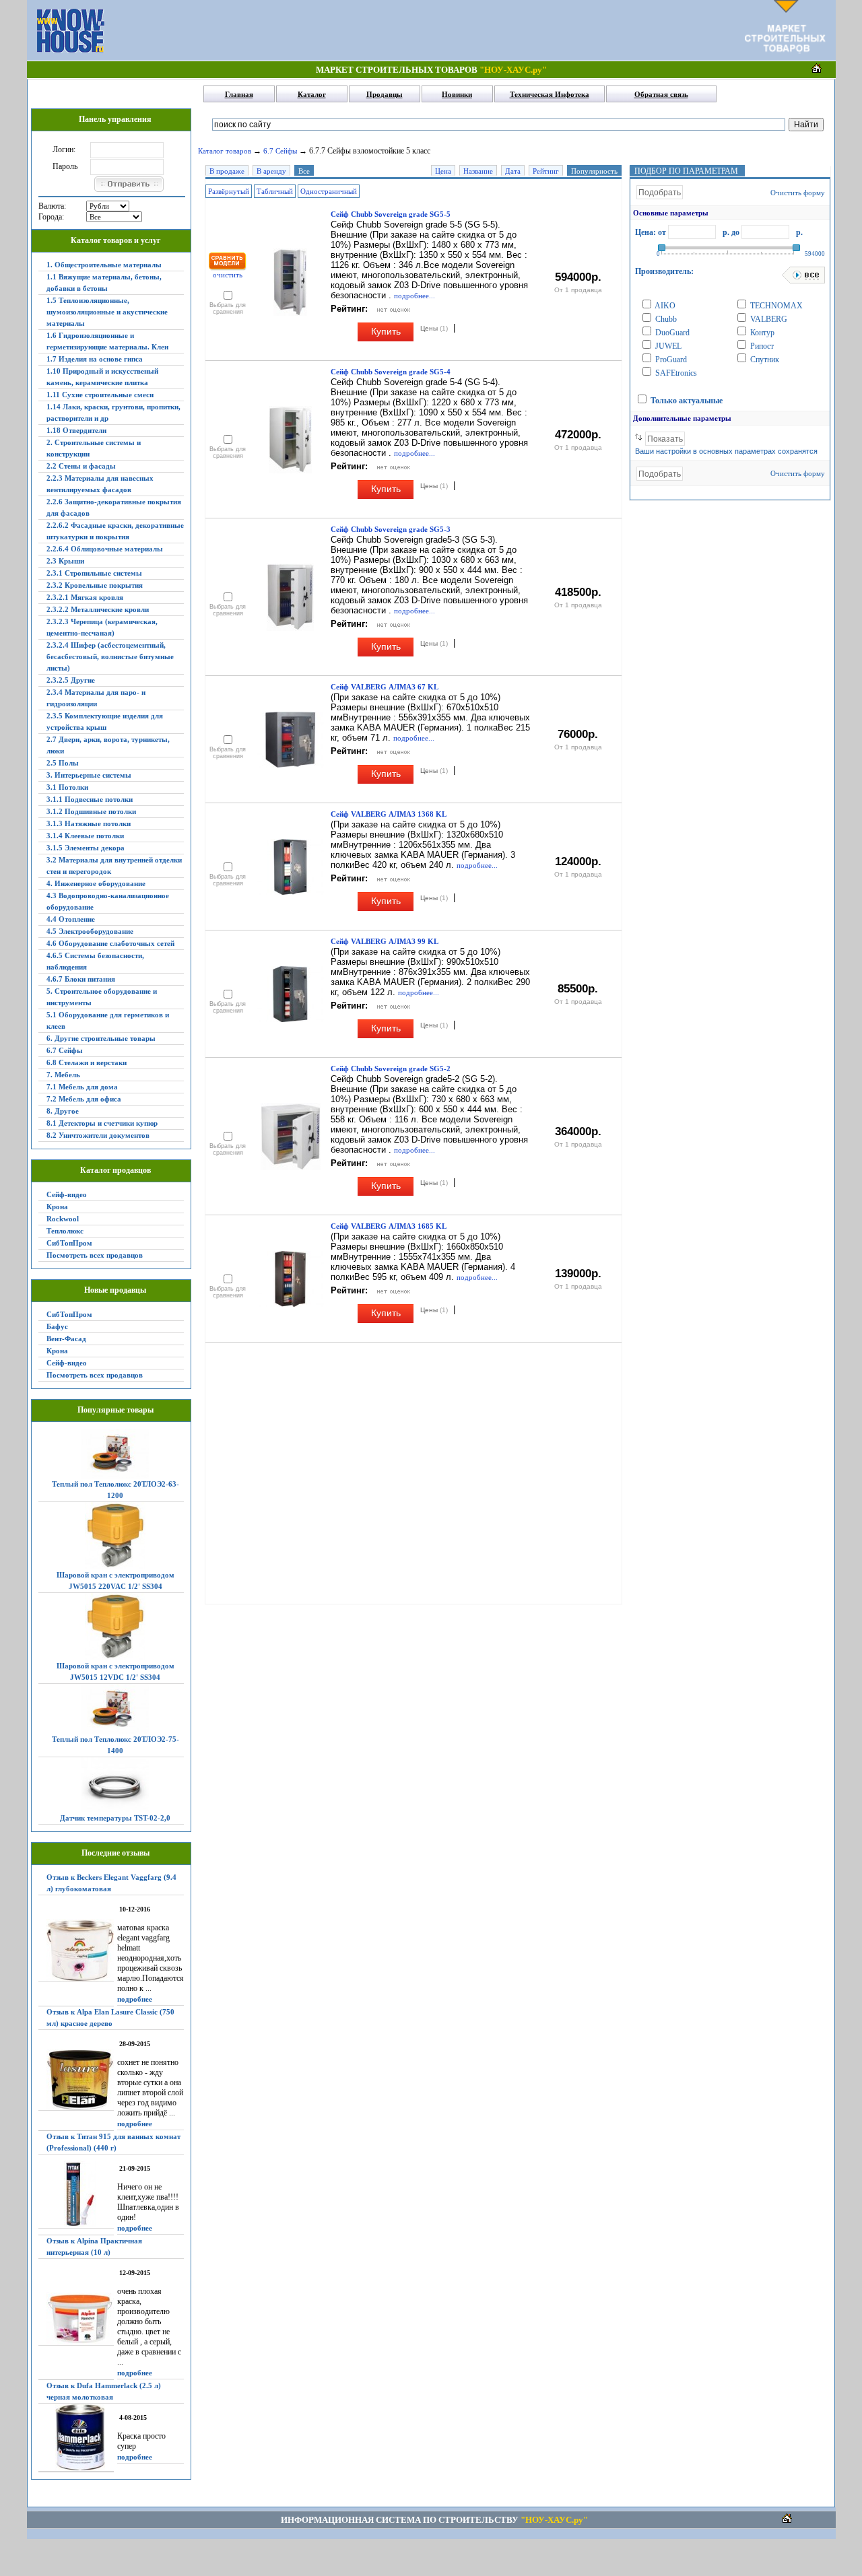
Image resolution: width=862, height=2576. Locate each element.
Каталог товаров (225, 151)
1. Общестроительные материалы (104, 265)
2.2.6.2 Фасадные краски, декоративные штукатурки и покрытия (115, 531)
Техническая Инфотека (550, 94)
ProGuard (670, 360)
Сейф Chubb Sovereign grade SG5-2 (391, 1069)
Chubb (665, 319)
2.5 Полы (63, 763)
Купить (386, 331)
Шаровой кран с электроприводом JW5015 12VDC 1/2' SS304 (115, 1671)
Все (304, 171)
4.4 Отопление (71, 919)
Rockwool (63, 1219)
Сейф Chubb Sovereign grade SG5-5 (391, 214)
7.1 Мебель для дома (82, 1087)
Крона (57, 1207)
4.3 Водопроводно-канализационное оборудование (108, 901)
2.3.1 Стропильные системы (94, 573)
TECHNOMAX (775, 306)
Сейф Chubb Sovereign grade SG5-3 (391, 529)
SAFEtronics (675, 373)
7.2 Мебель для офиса (84, 1099)
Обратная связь (661, 94)
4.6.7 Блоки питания (81, 979)
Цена (443, 171)
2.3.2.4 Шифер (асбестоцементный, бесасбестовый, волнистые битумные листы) (110, 656)
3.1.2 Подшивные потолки (91, 811)
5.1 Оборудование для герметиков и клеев (108, 1020)
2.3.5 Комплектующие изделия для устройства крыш (105, 721)
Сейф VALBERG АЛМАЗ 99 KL (385, 941)
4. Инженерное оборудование (96, 883)
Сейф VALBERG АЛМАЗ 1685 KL (389, 1226)
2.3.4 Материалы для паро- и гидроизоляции (96, 698)
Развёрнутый (229, 191)
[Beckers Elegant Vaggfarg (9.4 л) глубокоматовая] (76, 1951)
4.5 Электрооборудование (90, 931)
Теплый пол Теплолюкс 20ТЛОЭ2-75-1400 (115, 1745)
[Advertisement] (424, 30)
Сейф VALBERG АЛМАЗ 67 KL (385, 687)
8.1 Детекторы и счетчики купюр (102, 1123)
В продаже (227, 171)
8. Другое (63, 1111)
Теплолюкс (65, 1231)
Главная (239, 94)
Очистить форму (798, 193)
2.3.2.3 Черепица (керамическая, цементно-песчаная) (102, 627)
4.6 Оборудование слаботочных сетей (110, 943)
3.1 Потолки (67, 787)
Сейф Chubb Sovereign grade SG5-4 (391, 372)
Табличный (275, 191)
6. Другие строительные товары (101, 1038)
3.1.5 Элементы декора (86, 848)
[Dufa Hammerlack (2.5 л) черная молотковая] (76, 2438)
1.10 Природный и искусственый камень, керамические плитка (102, 377)
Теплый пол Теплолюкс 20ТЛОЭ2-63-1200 (115, 1490)
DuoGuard (671, 333)
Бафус (57, 1326)
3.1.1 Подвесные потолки (90, 799)
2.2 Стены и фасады (81, 466)
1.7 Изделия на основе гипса (95, 359)
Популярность (594, 171)
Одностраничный (329, 191)
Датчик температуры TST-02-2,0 (115, 1818)
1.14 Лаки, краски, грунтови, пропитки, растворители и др (113, 412)
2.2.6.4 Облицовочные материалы (105, 549)
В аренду (271, 171)
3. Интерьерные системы (89, 775)
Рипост (761, 346)
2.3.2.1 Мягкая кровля (85, 597)
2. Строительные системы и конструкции (94, 448)
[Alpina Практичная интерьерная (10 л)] (76, 2319)
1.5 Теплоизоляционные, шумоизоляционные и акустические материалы (107, 312)
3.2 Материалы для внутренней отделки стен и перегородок (114, 866)
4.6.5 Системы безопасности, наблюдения (95, 961)
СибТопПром (69, 1243)
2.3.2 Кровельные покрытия (95, 585)
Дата (513, 171)
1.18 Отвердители (76, 430)
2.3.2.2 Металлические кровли (98, 609)
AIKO (664, 306)
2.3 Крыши (65, 561)
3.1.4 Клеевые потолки (85, 836)
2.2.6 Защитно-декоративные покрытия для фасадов (114, 507)
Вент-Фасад (66, 1338)
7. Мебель (63, 1075)
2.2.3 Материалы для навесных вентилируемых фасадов (100, 484)
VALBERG (768, 319)
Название (478, 171)
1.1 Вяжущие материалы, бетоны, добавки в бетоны (104, 282)
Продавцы (385, 94)
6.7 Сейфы (65, 1050)
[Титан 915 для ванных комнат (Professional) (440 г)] (76, 2195)
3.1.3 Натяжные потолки (89, 823)
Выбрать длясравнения (228, 308)
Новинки (457, 94)
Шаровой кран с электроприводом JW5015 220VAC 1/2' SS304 (115, 1581)
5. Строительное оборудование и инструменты (102, 997)
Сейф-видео (67, 1194)
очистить (228, 275)
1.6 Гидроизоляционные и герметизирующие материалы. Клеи (107, 341)
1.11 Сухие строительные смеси (100, 395)
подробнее (135, 1999)
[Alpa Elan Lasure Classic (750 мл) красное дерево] (76, 2080)
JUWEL (667, 346)
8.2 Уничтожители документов (98, 1135)
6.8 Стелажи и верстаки (87, 1062)
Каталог (312, 94)
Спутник (764, 360)
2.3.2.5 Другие (71, 680)
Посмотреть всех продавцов (95, 1255)
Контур (761, 333)
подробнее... (415, 296)
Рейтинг (546, 171)
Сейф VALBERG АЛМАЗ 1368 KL (389, 814)
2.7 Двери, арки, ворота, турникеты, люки (108, 745)
